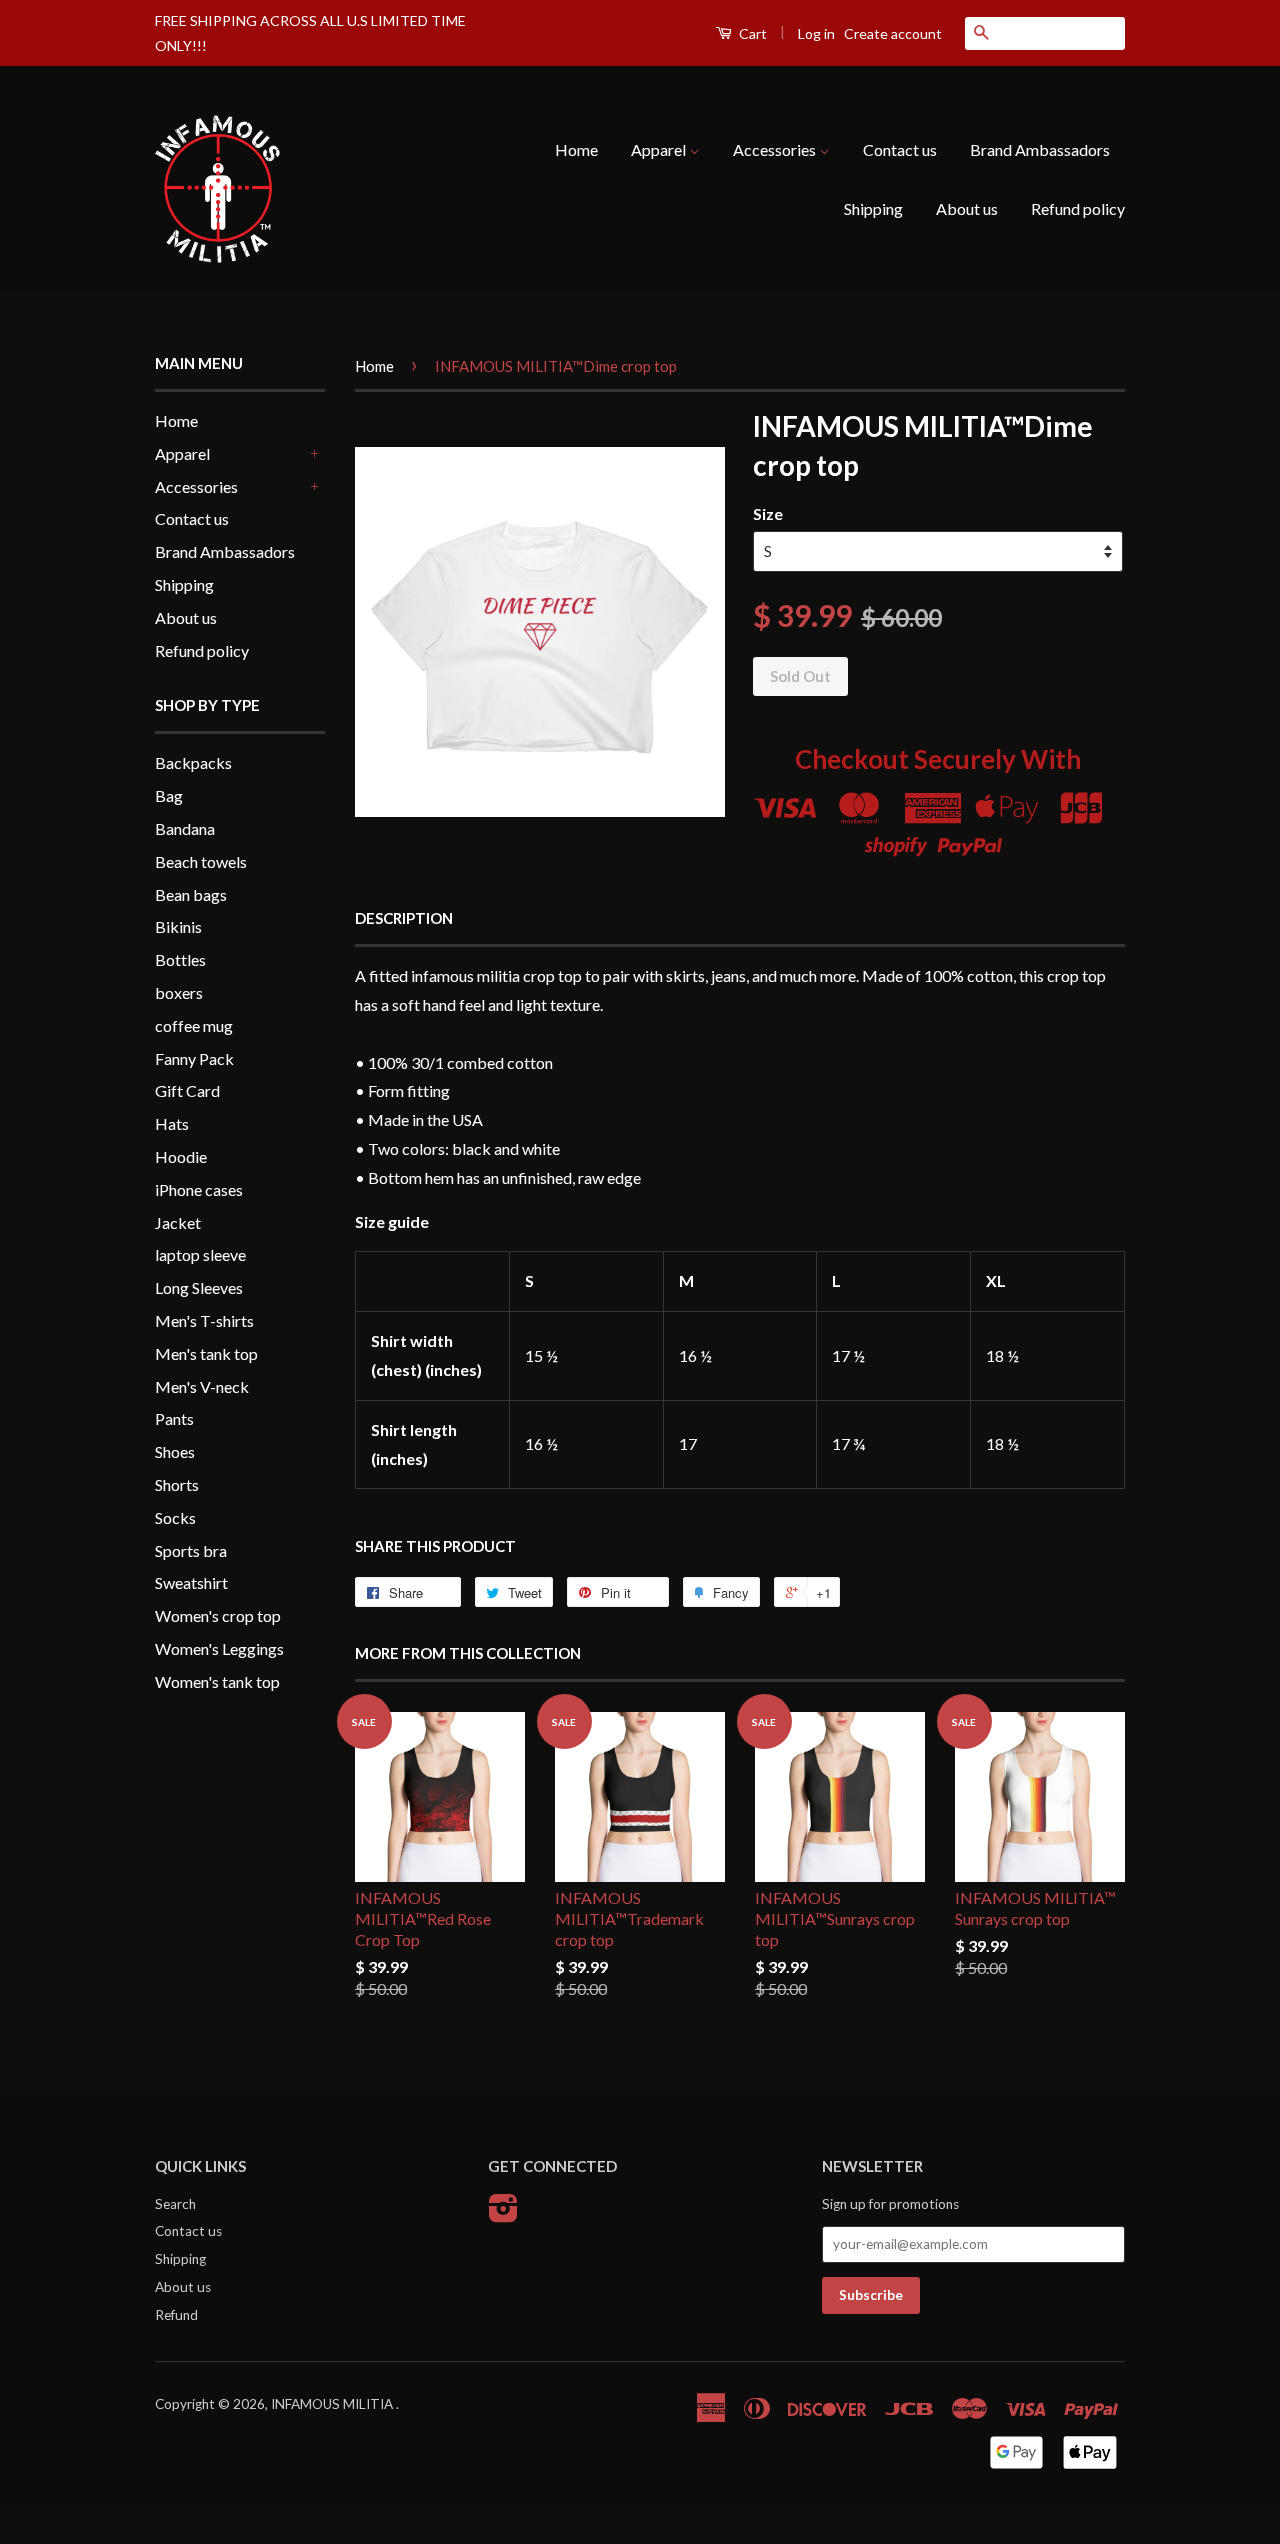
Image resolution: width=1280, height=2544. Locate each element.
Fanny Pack (194, 1058)
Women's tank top (217, 1681)
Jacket (178, 1222)
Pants (174, 1418)
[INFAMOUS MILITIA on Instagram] (503, 2215)
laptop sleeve (200, 1254)
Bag (169, 795)
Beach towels (201, 861)
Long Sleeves (199, 1287)
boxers (179, 992)
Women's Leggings (219, 1648)
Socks (175, 1517)
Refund (176, 2315)
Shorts (177, 1484)
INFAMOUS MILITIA (333, 2404)
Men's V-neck (202, 1386)
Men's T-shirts (204, 1320)
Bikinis (178, 926)
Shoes (175, 1451)
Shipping (873, 208)
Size (768, 513)
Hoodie (181, 1156)
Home (576, 149)
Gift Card (187, 1090)
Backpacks (193, 762)
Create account (893, 33)
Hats (172, 1123)
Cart (751, 33)
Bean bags (191, 894)
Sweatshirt (191, 1582)
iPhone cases (199, 1189)
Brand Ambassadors (1040, 149)
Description (404, 918)
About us (967, 208)
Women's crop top (218, 1615)
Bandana (185, 828)
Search (175, 2204)
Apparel (660, 149)
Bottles (180, 959)
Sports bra (191, 1550)
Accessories (776, 149)
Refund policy (1078, 208)
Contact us (900, 149)
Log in (816, 33)
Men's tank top (206, 1353)
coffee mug (194, 1025)
